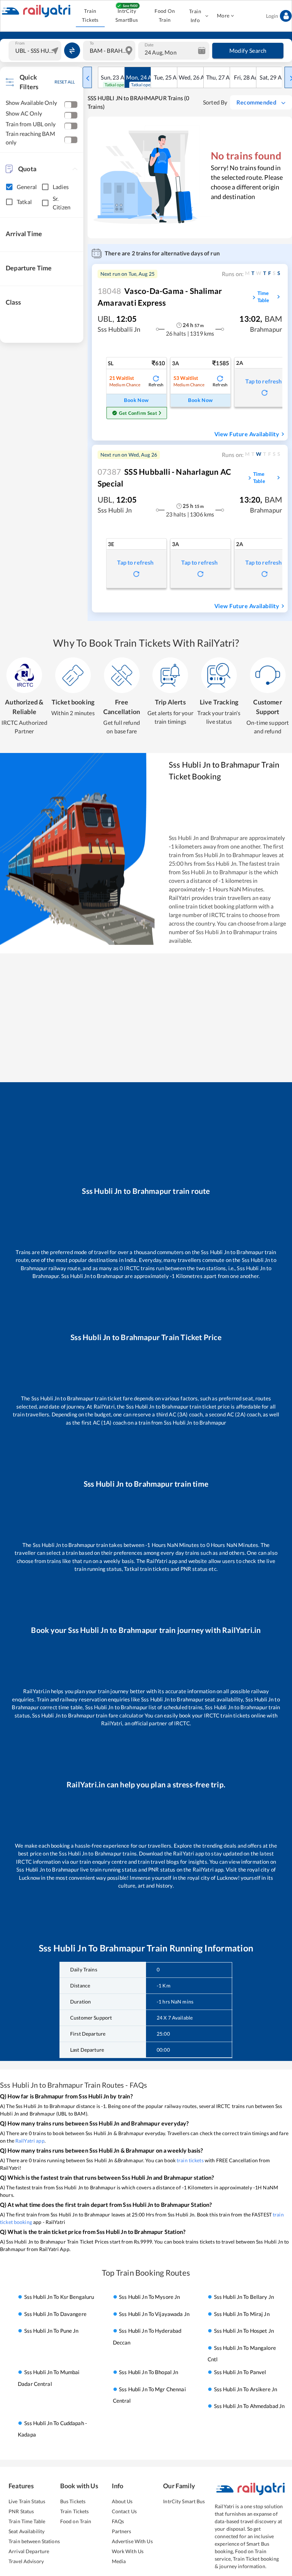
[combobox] (36, 51)
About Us (122, 2501)
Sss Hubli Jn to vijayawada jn (154, 2314)
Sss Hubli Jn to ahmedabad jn (249, 2406)
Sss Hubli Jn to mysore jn (149, 2297)
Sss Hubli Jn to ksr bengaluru (59, 2297)
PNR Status (21, 2511)
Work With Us (128, 2551)
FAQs (118, 2521)
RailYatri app (30, 2141)
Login (272, 16)
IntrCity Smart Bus (184, 2501)
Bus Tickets (73, 2501)
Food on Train (76, 2521)
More (223, 16)
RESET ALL (65, 82)
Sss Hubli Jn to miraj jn (242, 2314)
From (20, 43)
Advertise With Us (132, 2541)
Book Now (136, 400)
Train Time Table (27, 2521)
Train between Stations (34, 2541)
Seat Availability (27, 2531)
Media (119, 2561)
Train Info (195, 16)
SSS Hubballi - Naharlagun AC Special (164, 478)
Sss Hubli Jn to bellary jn (244, 2297)
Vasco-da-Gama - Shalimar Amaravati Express (160, 297)
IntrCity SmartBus (127, 15)
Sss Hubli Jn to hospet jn (244, 2331)
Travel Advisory (26, 2561)
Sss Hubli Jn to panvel (240, 2372)
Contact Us (124, 2511)
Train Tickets (90, 15)
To (92, 43)
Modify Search (248, 50)
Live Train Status (27, 2501)
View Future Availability (247, 434)
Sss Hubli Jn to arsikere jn (246, 2389)
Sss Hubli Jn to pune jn (51, 2331)
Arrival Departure (29, 2551)
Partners (122, 2531)
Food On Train (165, 15)
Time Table (263, 297)
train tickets (190, 2160)
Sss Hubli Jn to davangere (55, 2314)
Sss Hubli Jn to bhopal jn (148, 2372)
